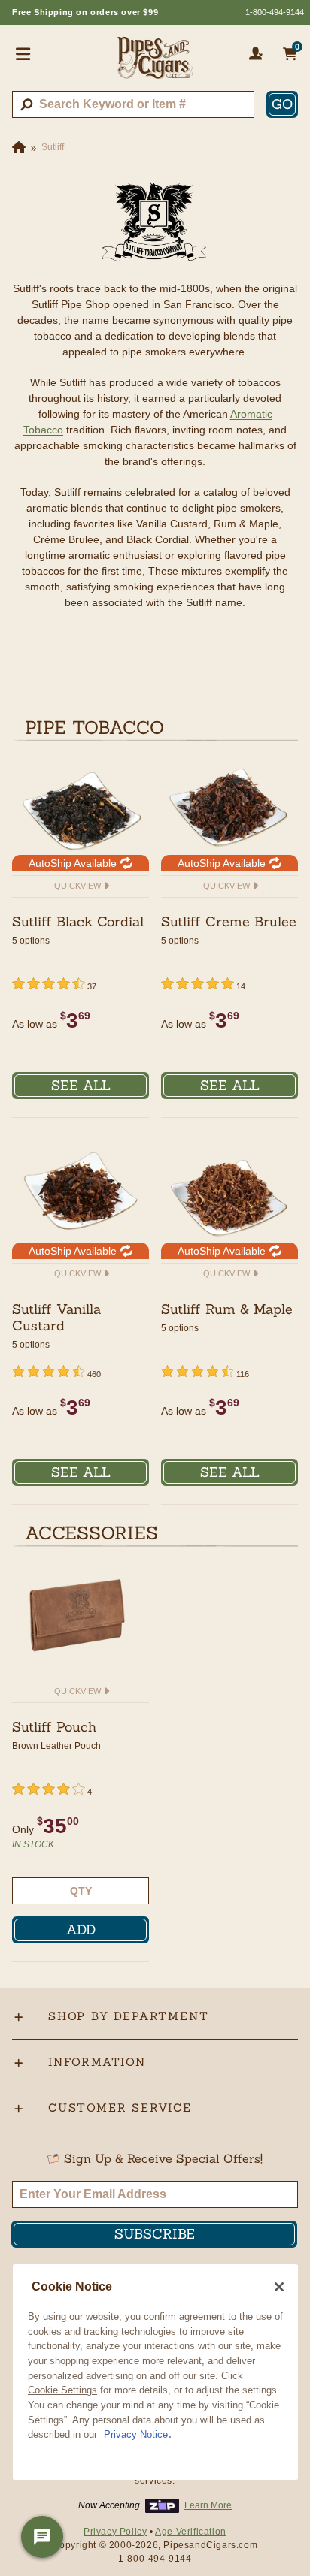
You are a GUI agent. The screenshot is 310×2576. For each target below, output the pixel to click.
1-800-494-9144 (275, 12)
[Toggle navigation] (23, 53)
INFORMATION (97, 2062)
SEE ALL (81, 1085)
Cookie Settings (62, 2390)
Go (282, 104)
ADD (81, 1930)
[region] (155, 2372)
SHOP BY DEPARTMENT (128, 2016)
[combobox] (133, 104)
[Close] (279, 2287)
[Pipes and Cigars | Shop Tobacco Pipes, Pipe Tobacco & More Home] (155, 64)
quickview (79, 886)
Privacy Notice (136, 2434)
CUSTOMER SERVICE (120, 2108)
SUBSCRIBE (155, 2234)
